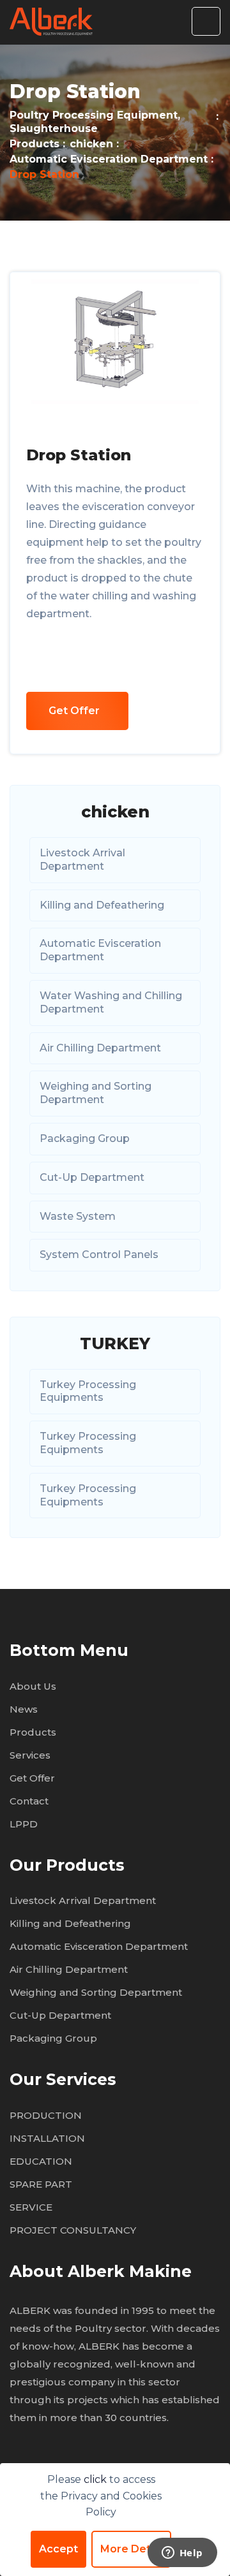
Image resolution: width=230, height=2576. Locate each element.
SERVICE (31, 2207)
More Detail (131, 2549)
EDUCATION (41, 2161)
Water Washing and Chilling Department (111, 1002)
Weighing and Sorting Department (96, 1093)
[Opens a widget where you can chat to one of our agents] (182, 2554)
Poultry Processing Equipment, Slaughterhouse (95, 122)
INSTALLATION (47, 2138)
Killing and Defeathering (102, 905)
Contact (29, 1801)
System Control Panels (99, 1255)
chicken (91, 144)
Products (34, 144)
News (24, 1709)
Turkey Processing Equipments (88, 1391)
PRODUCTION (46, 2115)
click (96, 2479)
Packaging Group (85, 1138)
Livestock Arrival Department (82, 860)
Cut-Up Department (92, 1177)
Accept (58, 2549)
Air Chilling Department (100, 1048)
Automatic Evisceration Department (109, 159)
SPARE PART (41, 2184)
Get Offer (74, 711)
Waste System (78, 1216)
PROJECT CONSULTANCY (73, 2230)
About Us (33, 1686)
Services (30, 1755)
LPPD (24, 1824)
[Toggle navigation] (206, 21)
